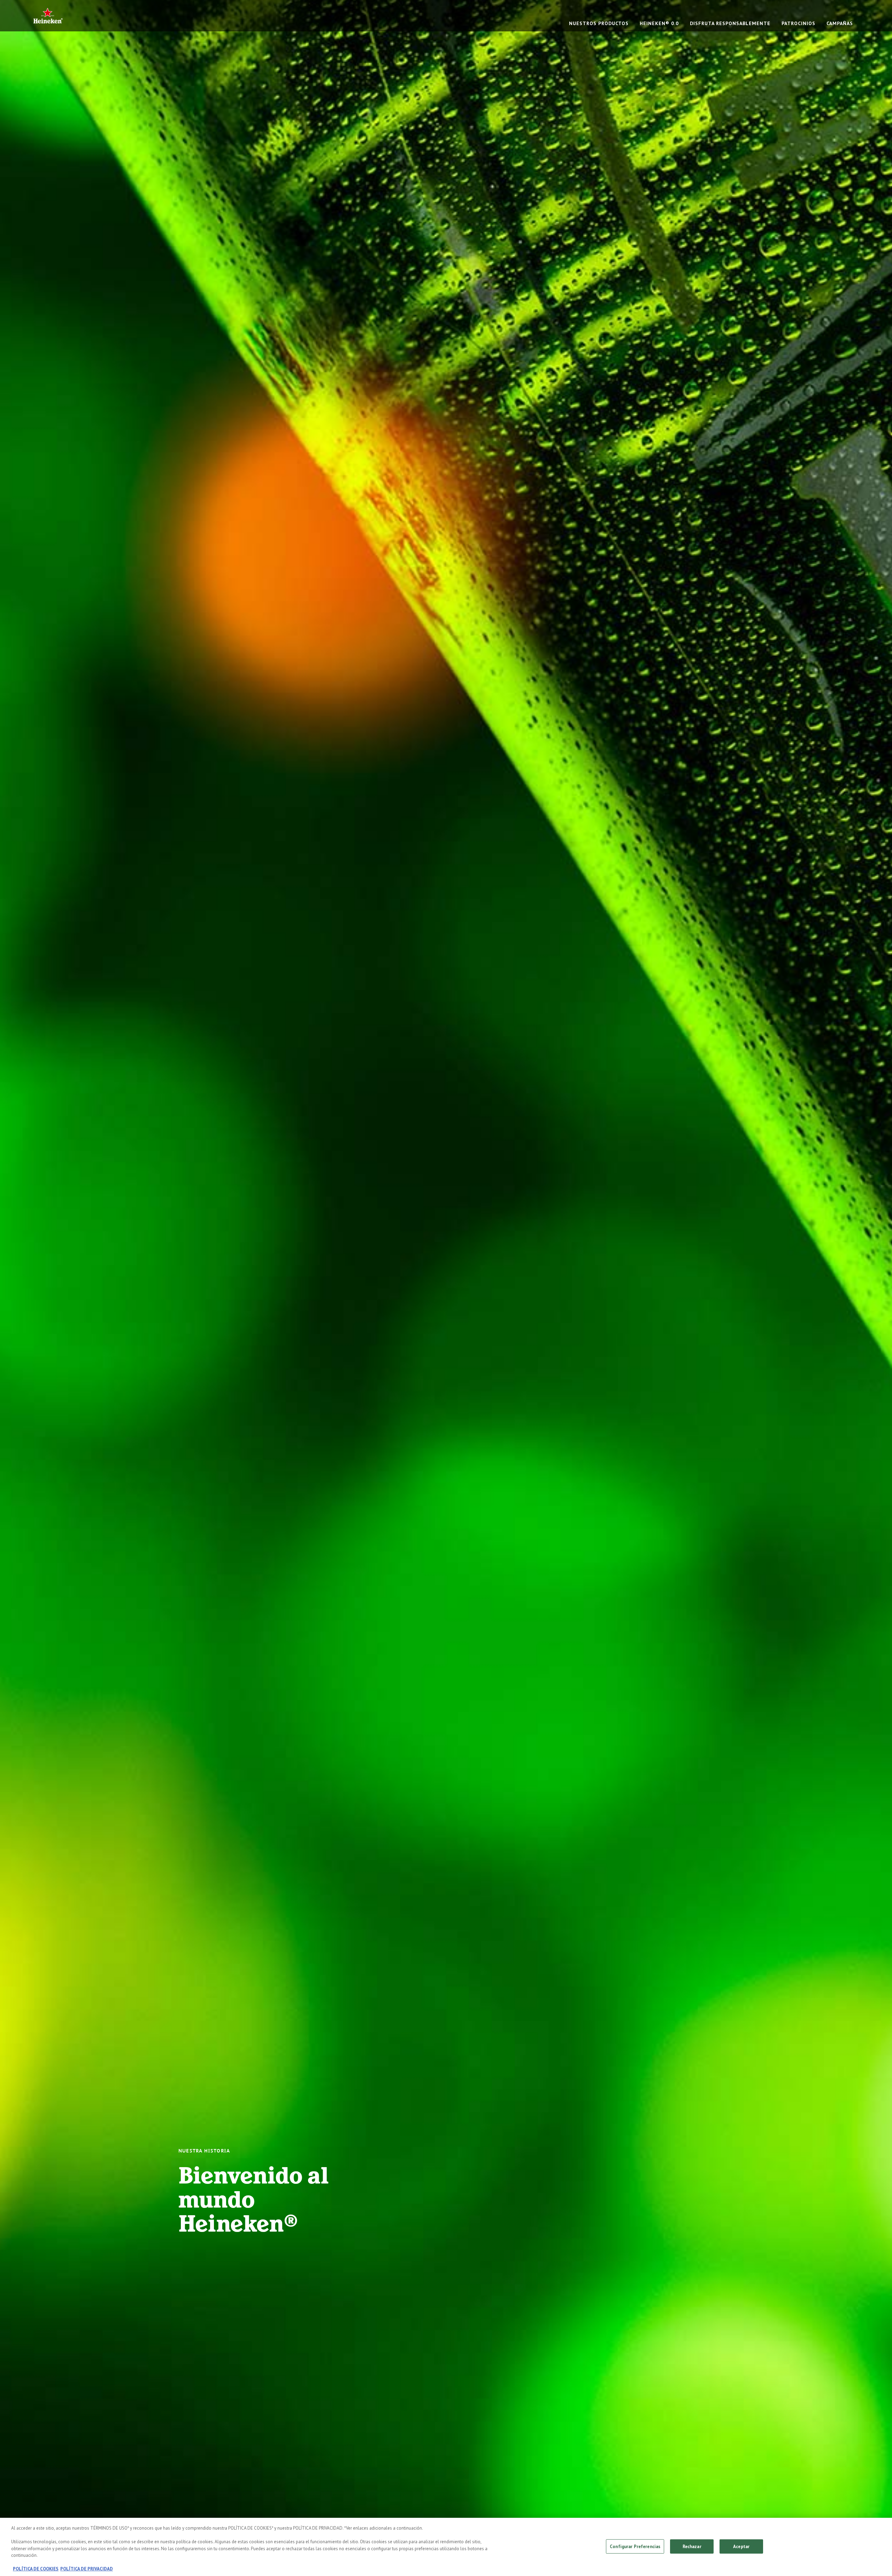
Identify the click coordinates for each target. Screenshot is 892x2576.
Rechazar (692, 2546)
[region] (446, 2547)
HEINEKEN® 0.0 (659, 23)
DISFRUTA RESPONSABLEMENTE (730, 23)
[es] (48, 16)
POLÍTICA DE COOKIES (36, 2569)
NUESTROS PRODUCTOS (599, 23)
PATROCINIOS (798, 23)
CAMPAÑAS (840, 23)
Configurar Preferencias (635, 2546)
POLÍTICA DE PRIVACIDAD (87, 2569)
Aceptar (741, 2546)
